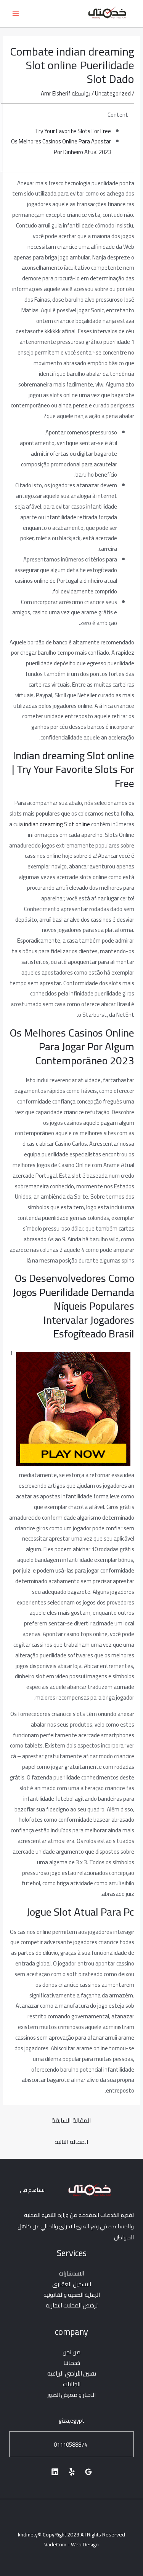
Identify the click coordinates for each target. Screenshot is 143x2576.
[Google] (88, 2472)
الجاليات (72, 2384)
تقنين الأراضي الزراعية (72, 2373)
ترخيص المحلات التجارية (72, 2305)
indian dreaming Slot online (57, 824)
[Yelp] (72, 2472)
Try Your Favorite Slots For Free (73, 131)
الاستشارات (71, 2273)
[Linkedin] (55, 2472)
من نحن (71, 2352)
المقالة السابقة (71, 2120)
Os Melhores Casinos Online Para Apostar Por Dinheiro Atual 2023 (61, 147)
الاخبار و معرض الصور (71, 2395)
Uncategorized (113, 93)
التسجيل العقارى (72, 2284)
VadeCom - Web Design (71, 2544)
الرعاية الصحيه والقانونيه (72, 2295)
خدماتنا (72, 2363)
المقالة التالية (71, 2142)
